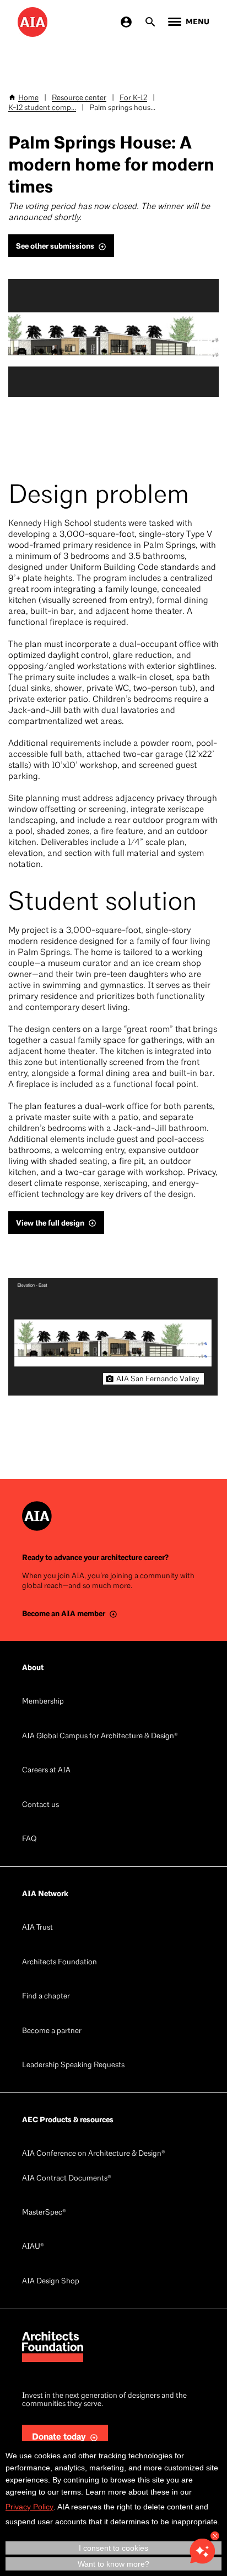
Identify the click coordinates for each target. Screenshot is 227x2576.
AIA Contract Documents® (67, 2179)
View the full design (50, 1223)
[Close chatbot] (215, 2536)
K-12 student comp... (42, 108)
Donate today (59, 2437)
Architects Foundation (60, 1962)
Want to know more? (113, 2564)
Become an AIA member (64, 1614)
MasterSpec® (44, 2213)
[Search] (150, 22)
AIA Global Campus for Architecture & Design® (100, 1736)
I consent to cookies (113, 2548)
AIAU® (33, 2247)
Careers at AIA (46, 1770)
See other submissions (55, 246)
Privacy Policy (29, 2507)
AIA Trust (37, 1928)
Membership (43, 1702)
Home (28, 98)
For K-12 (133, 98)
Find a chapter (46, 1996)
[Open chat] (202, 2551)
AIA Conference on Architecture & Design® (94, 2154)
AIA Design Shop (51, 2281)
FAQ (29, 1839)
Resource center (79, 98)
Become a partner (52, 2031)
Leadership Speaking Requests (73, 2065)
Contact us (40, 1805)
